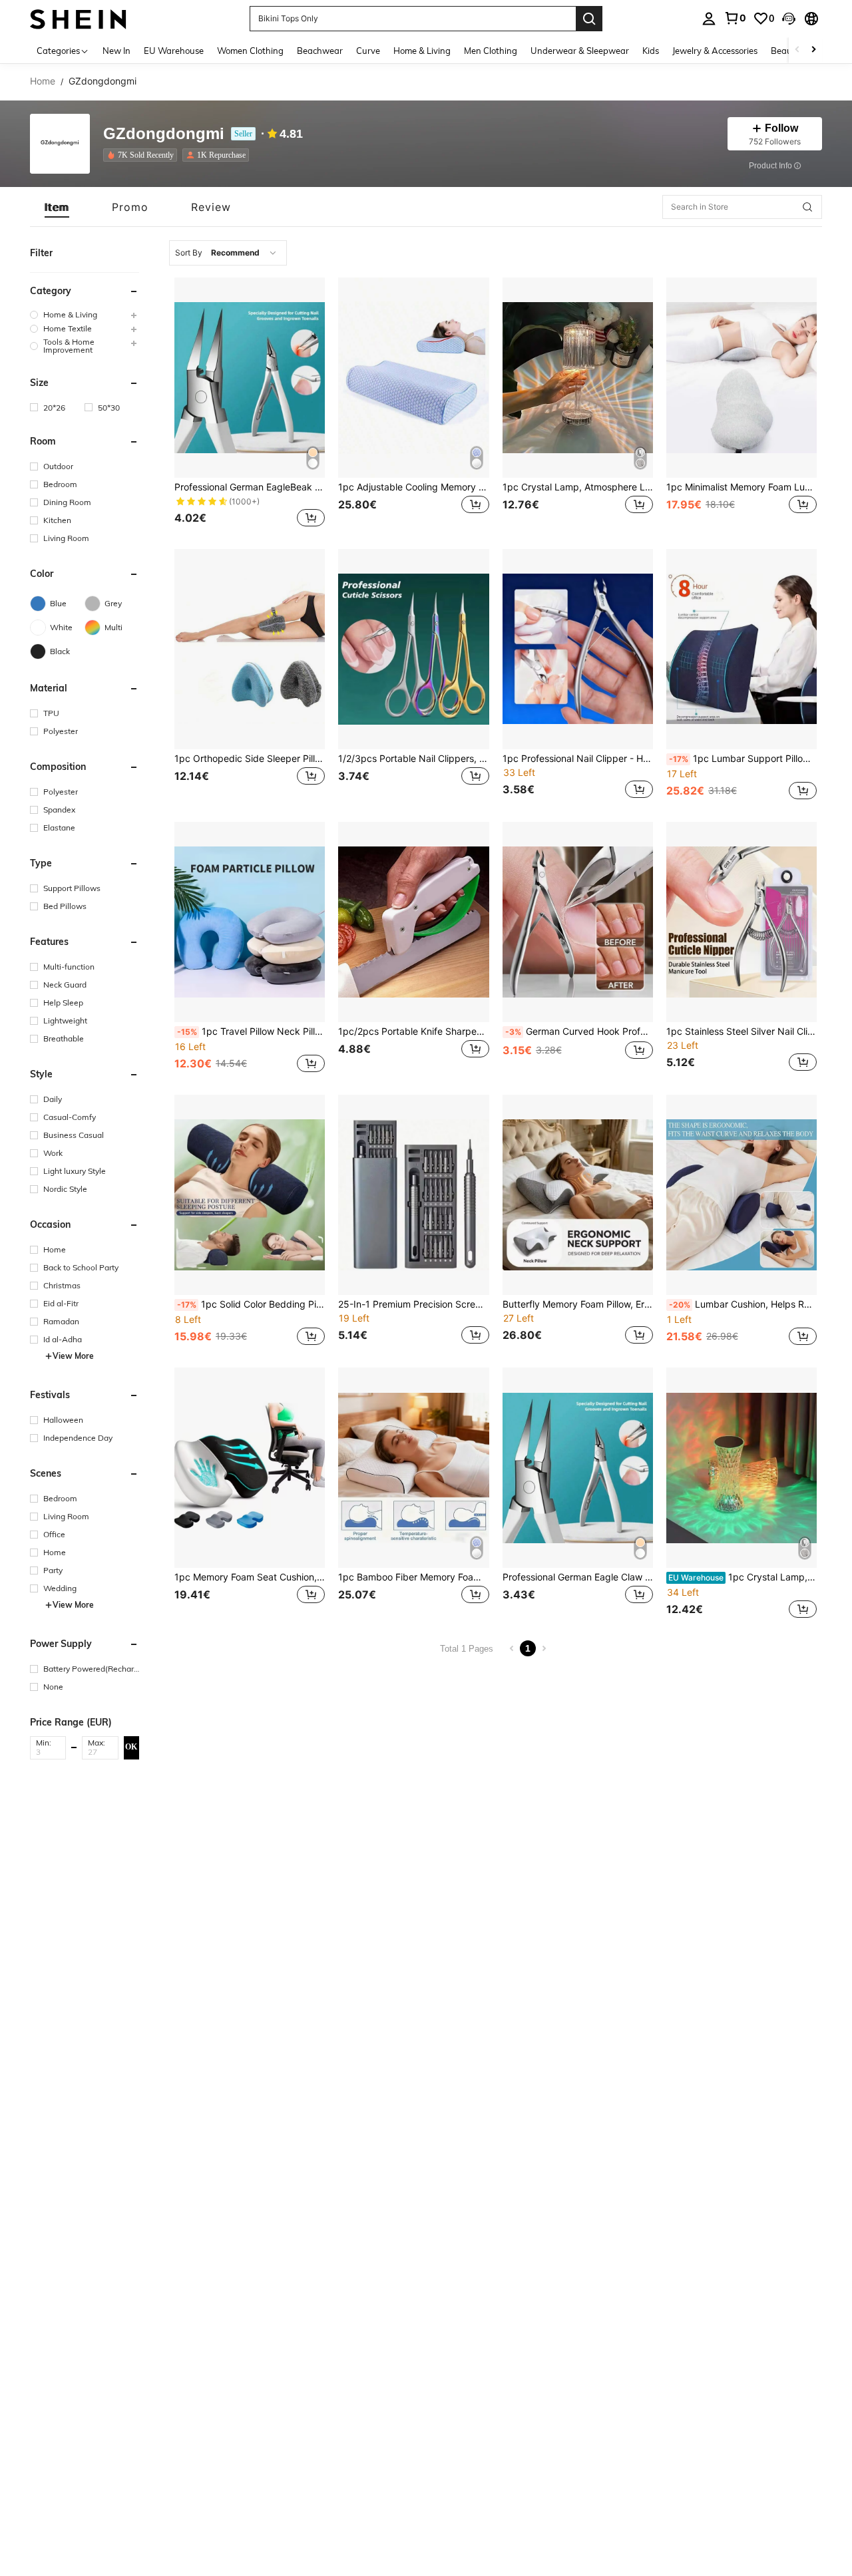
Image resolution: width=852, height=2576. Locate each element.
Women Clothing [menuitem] (250, 51)
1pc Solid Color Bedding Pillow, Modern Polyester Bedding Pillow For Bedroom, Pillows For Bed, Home (251, 1304)
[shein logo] (78, 18)
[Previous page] (512, 1648)
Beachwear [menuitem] (320, 51)
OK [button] (131, 1747)
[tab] (57, 207)
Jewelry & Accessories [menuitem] (715, 51)
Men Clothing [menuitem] (491, 51)
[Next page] (544, 1648)
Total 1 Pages (467, 1649)
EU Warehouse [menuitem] (174, 51)
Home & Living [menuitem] (422, 51)
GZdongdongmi (164, 134)
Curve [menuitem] (368, 51)
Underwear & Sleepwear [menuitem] (580, 51)
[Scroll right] (813, 50)
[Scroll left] (797, 50)
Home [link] (43, 81)
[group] (85, 314)
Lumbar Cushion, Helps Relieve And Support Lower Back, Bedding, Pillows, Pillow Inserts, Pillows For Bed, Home (743, 1304)
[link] (735, 18)
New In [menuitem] (116, 51)
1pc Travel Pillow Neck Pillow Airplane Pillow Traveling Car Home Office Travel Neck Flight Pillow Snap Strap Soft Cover (251, 1031)
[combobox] (228, 253)
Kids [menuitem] (651, 51)
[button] (789, 19)
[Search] (589, 19)
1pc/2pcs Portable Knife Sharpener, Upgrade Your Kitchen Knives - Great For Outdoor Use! (413, 1031)
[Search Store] (807, 207)
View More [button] (73, 1356)
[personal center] (709, 19)
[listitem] (143, 155)
